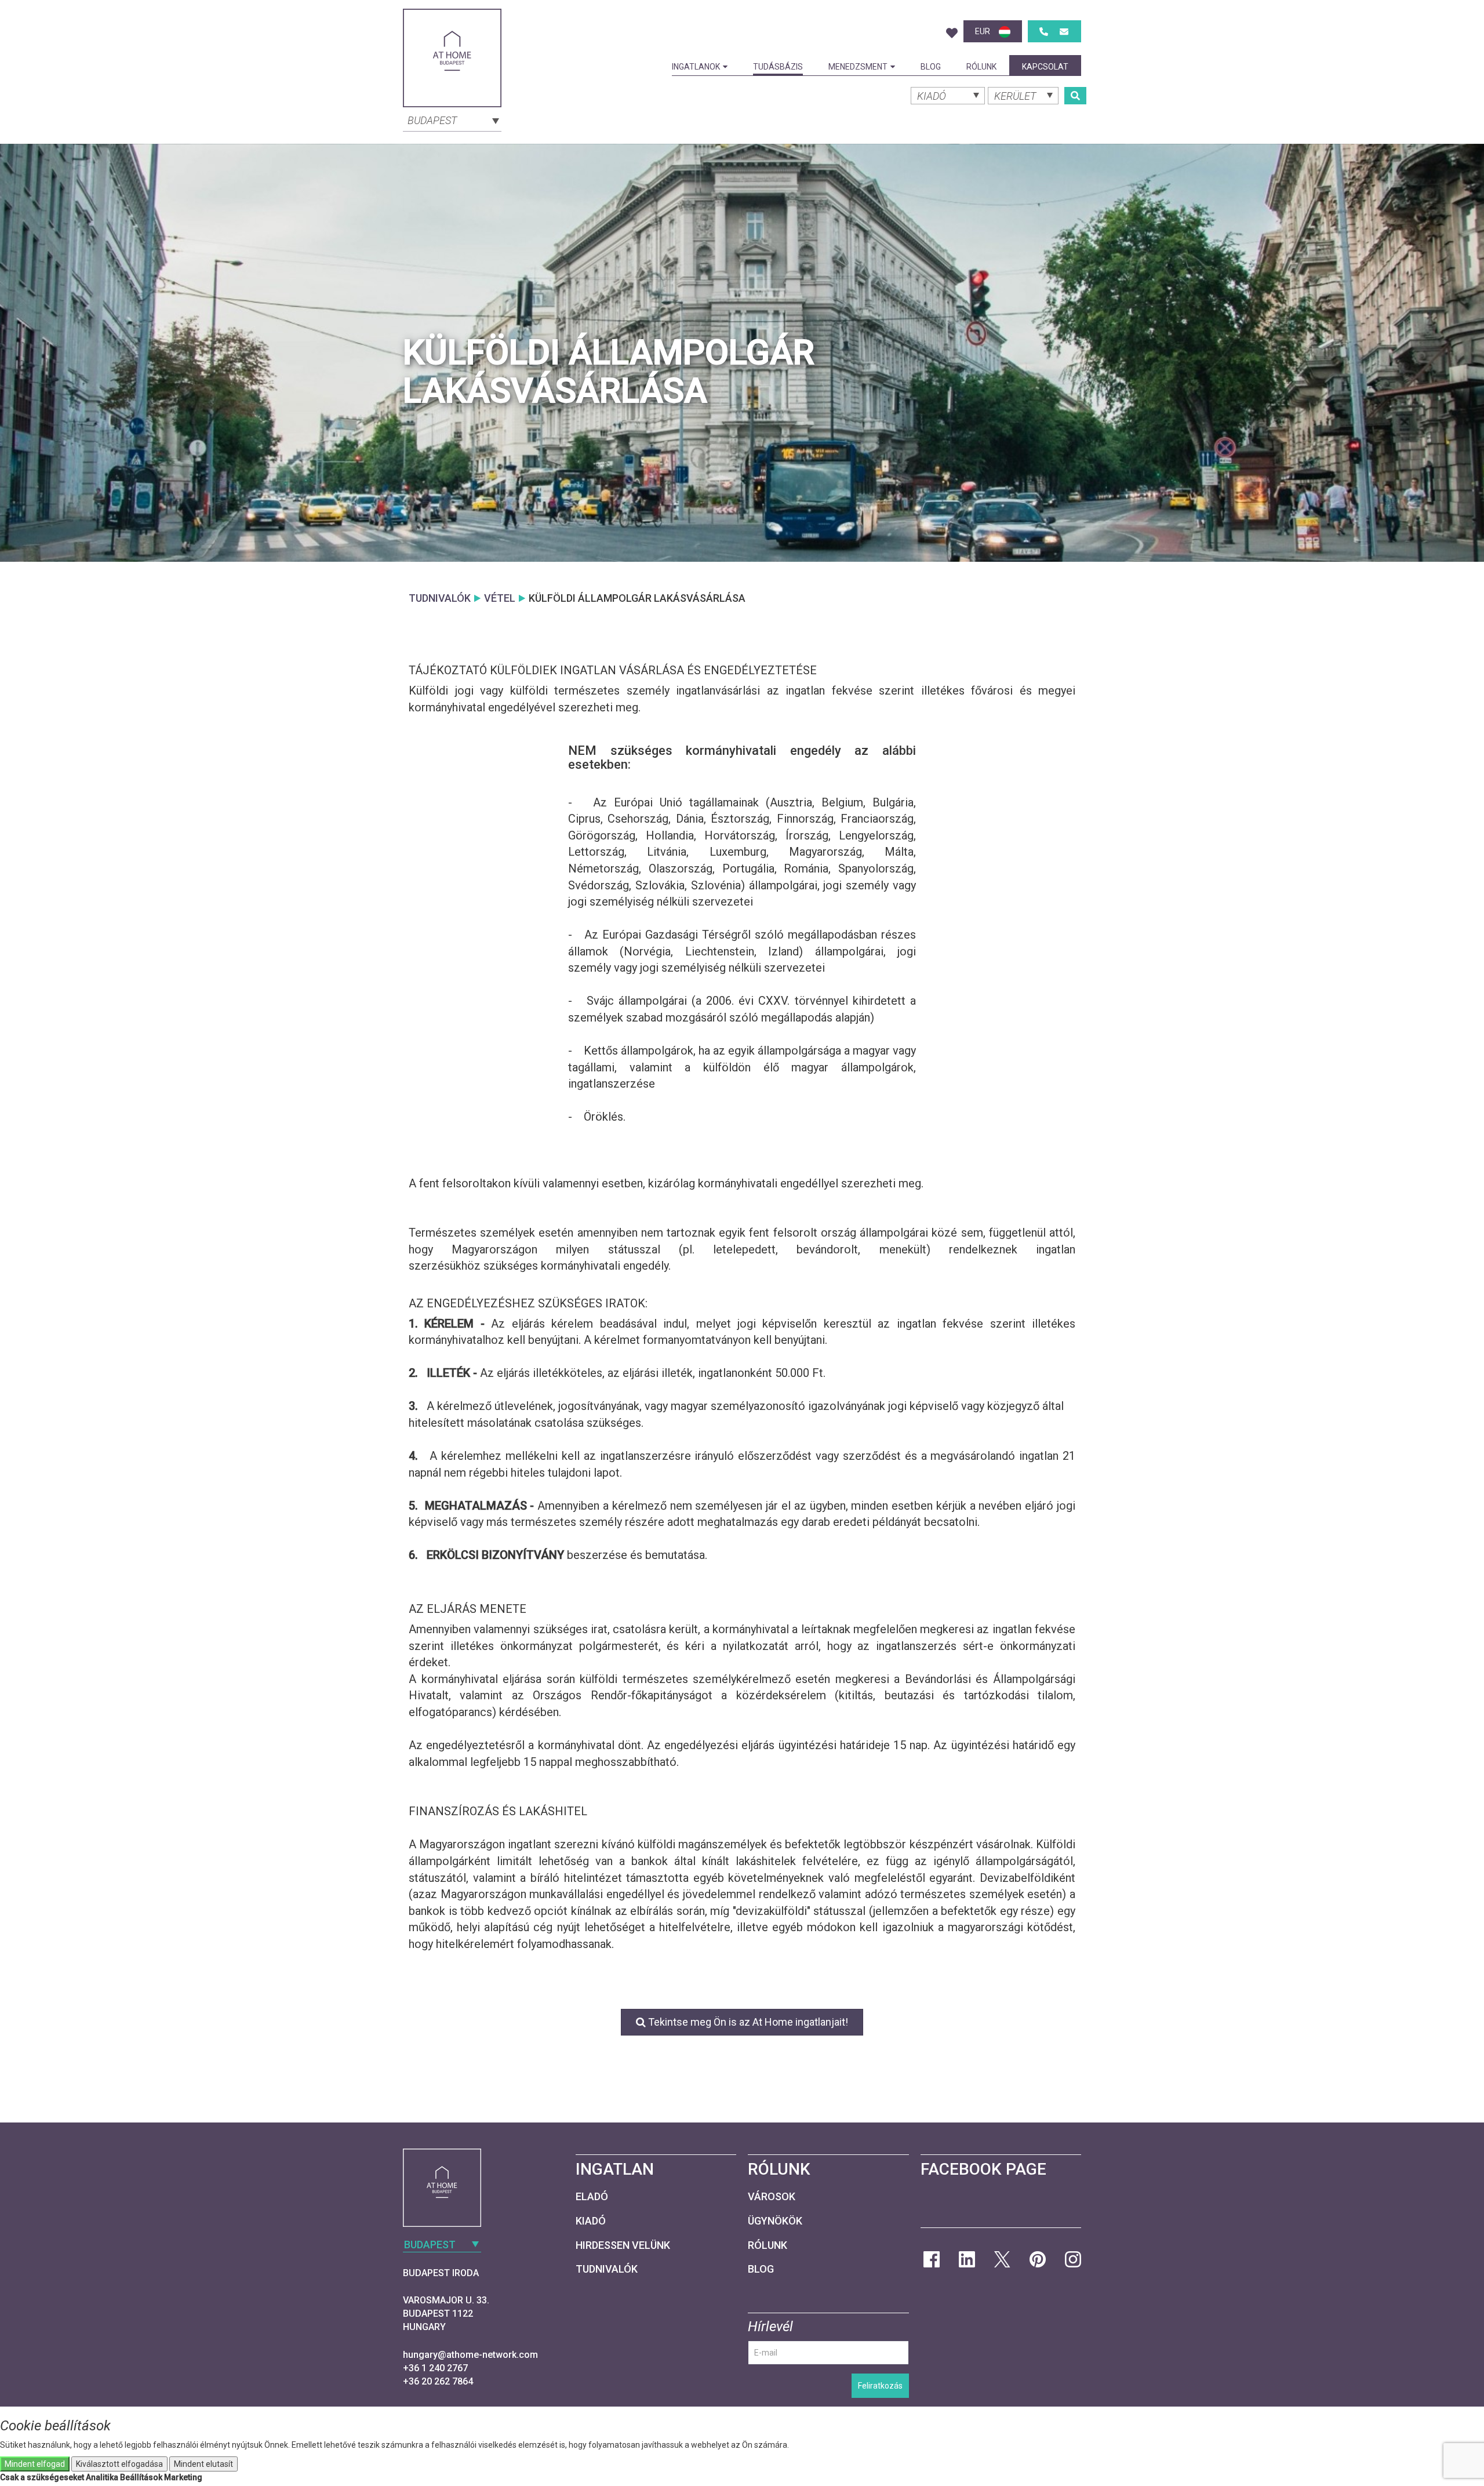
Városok (772, 2196)
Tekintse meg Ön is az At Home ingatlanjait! (747, 2022)
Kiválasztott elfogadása (119, 2464)
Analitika (102, 2477)
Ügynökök (775, 2221)
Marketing (183, 2477)
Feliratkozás (880, 2386)
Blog (931, 67)
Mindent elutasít (203, 2464)
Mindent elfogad (35, 2464)
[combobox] (452, 119)
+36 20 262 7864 (438, 2381)
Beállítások (141, 2477)
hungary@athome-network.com (470, 2355)
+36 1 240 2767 (435, 2368)
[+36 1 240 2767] (1044, 32)
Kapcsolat (1045, 67)
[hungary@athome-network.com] (1064, 32)
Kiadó (591, 2221)
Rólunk (981, 67)
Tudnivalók (607, 2269)
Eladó (592, 2196)
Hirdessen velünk (623, 2245)
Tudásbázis (778, 67)
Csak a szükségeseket (42, 2477)
